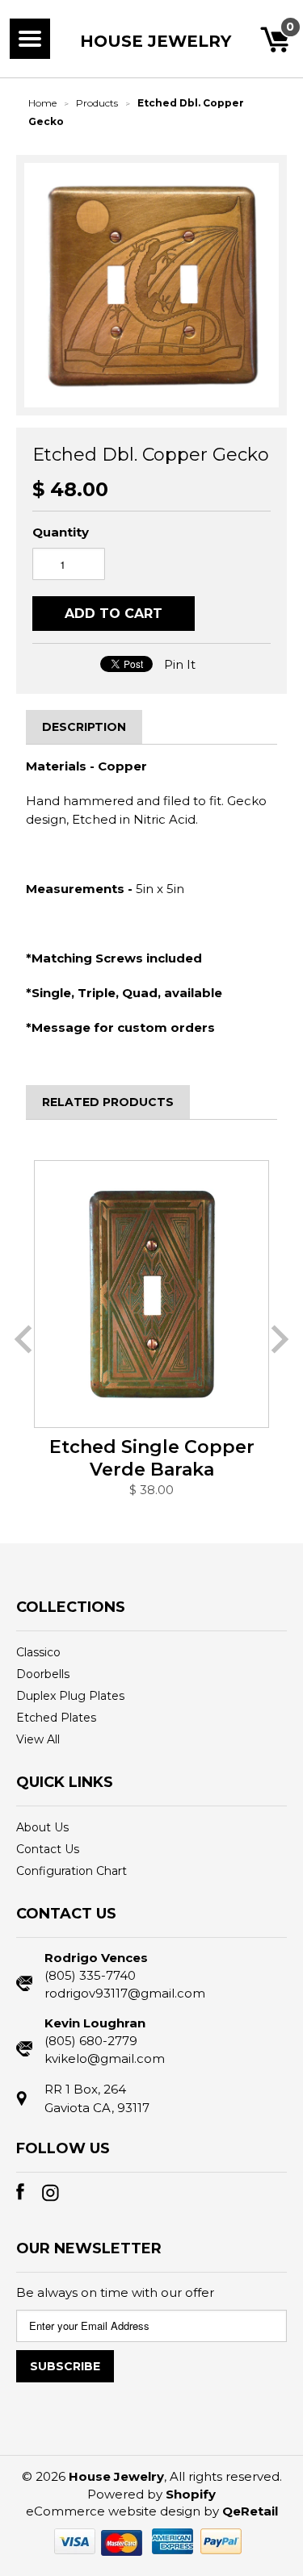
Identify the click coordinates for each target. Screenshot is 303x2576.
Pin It (180, 664)
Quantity (61, 532)
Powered (116, 2494)
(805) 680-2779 (91, 2041)
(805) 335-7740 (90, 1975)
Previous (23, 1339)
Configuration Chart (72, 1871)
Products (97, 103)
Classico (38, 1652)
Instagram (55, 2196)
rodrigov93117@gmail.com (125, 1993)
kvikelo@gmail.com (105, 2058)
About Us (42, 1827)
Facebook (29, 2196)
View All (38, 1739)
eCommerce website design (113, 2511)
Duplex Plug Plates (70, 1696)
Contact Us (48, 1849)
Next (280, 1339)
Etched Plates (56, 1718)
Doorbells (43, 1674)
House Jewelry (156, 41)
